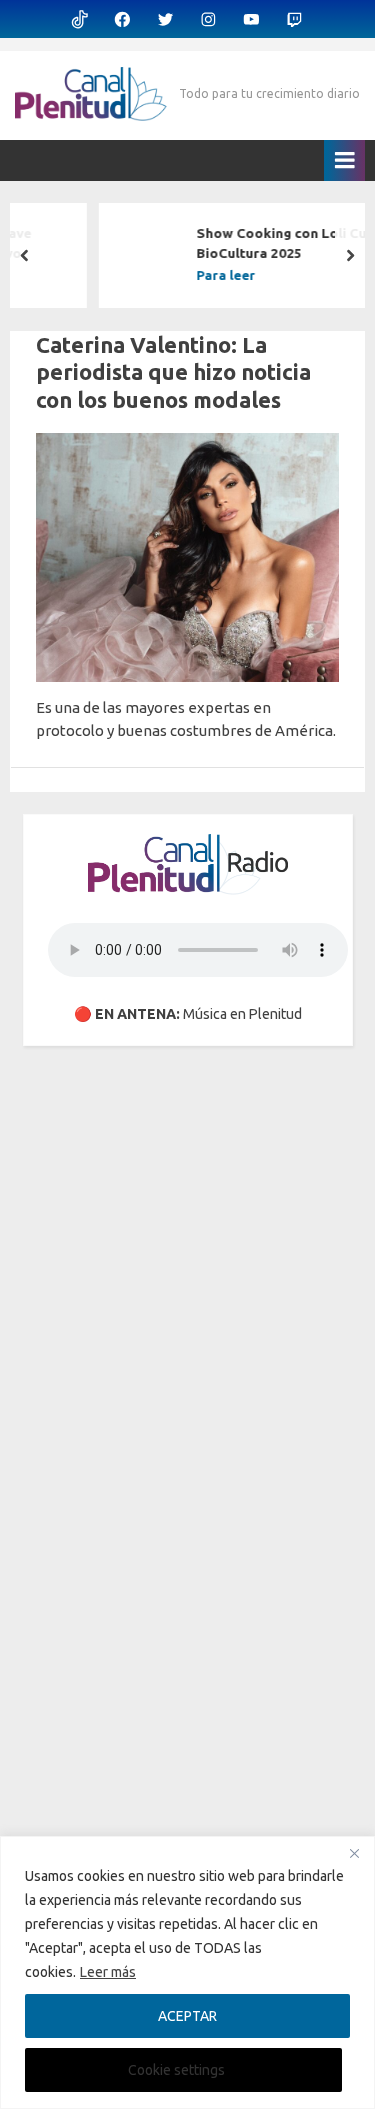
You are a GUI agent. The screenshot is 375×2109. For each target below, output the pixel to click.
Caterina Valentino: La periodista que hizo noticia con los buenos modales (173, 372)
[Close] (354, 1853)
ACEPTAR (187, 2016)
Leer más (108, 1972)
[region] (187, 1972)
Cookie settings (176, 2070)
